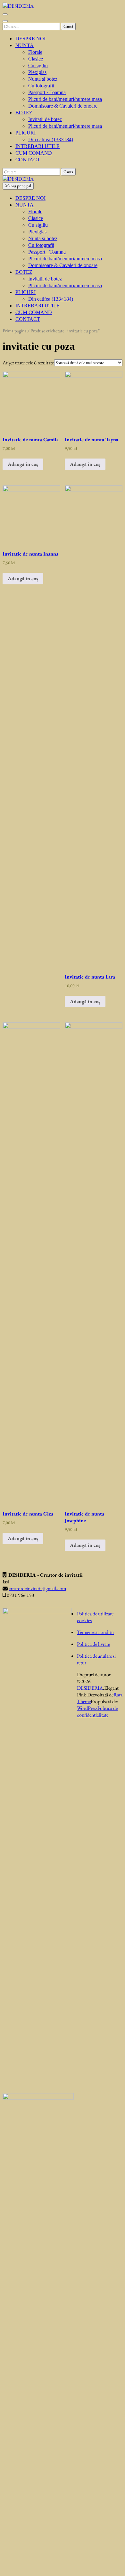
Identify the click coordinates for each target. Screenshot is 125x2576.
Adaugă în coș (23, 464)
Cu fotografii (41, 86)
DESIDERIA (90, 1688)
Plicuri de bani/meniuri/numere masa (65, 99)
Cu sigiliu (38, 65)
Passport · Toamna (47, 92)
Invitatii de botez (45, 119)
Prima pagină (15, 331)
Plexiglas (37, 72)
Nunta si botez (43, 79)
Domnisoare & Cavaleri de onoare (63, 106)
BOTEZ (24, 113)
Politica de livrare (93, 1644)
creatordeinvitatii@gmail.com (37, 1588)
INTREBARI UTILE (37, 146)
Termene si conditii (95, 1632)
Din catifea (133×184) (51, 139)
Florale (35, 52)
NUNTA (25, 45)
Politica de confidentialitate (97, 1711)
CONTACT (28, 160)
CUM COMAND (34, 153)
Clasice (36, 59)
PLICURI (25, 133)
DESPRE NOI (30, 39)
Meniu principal (18, 186)
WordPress (87, 1708)
